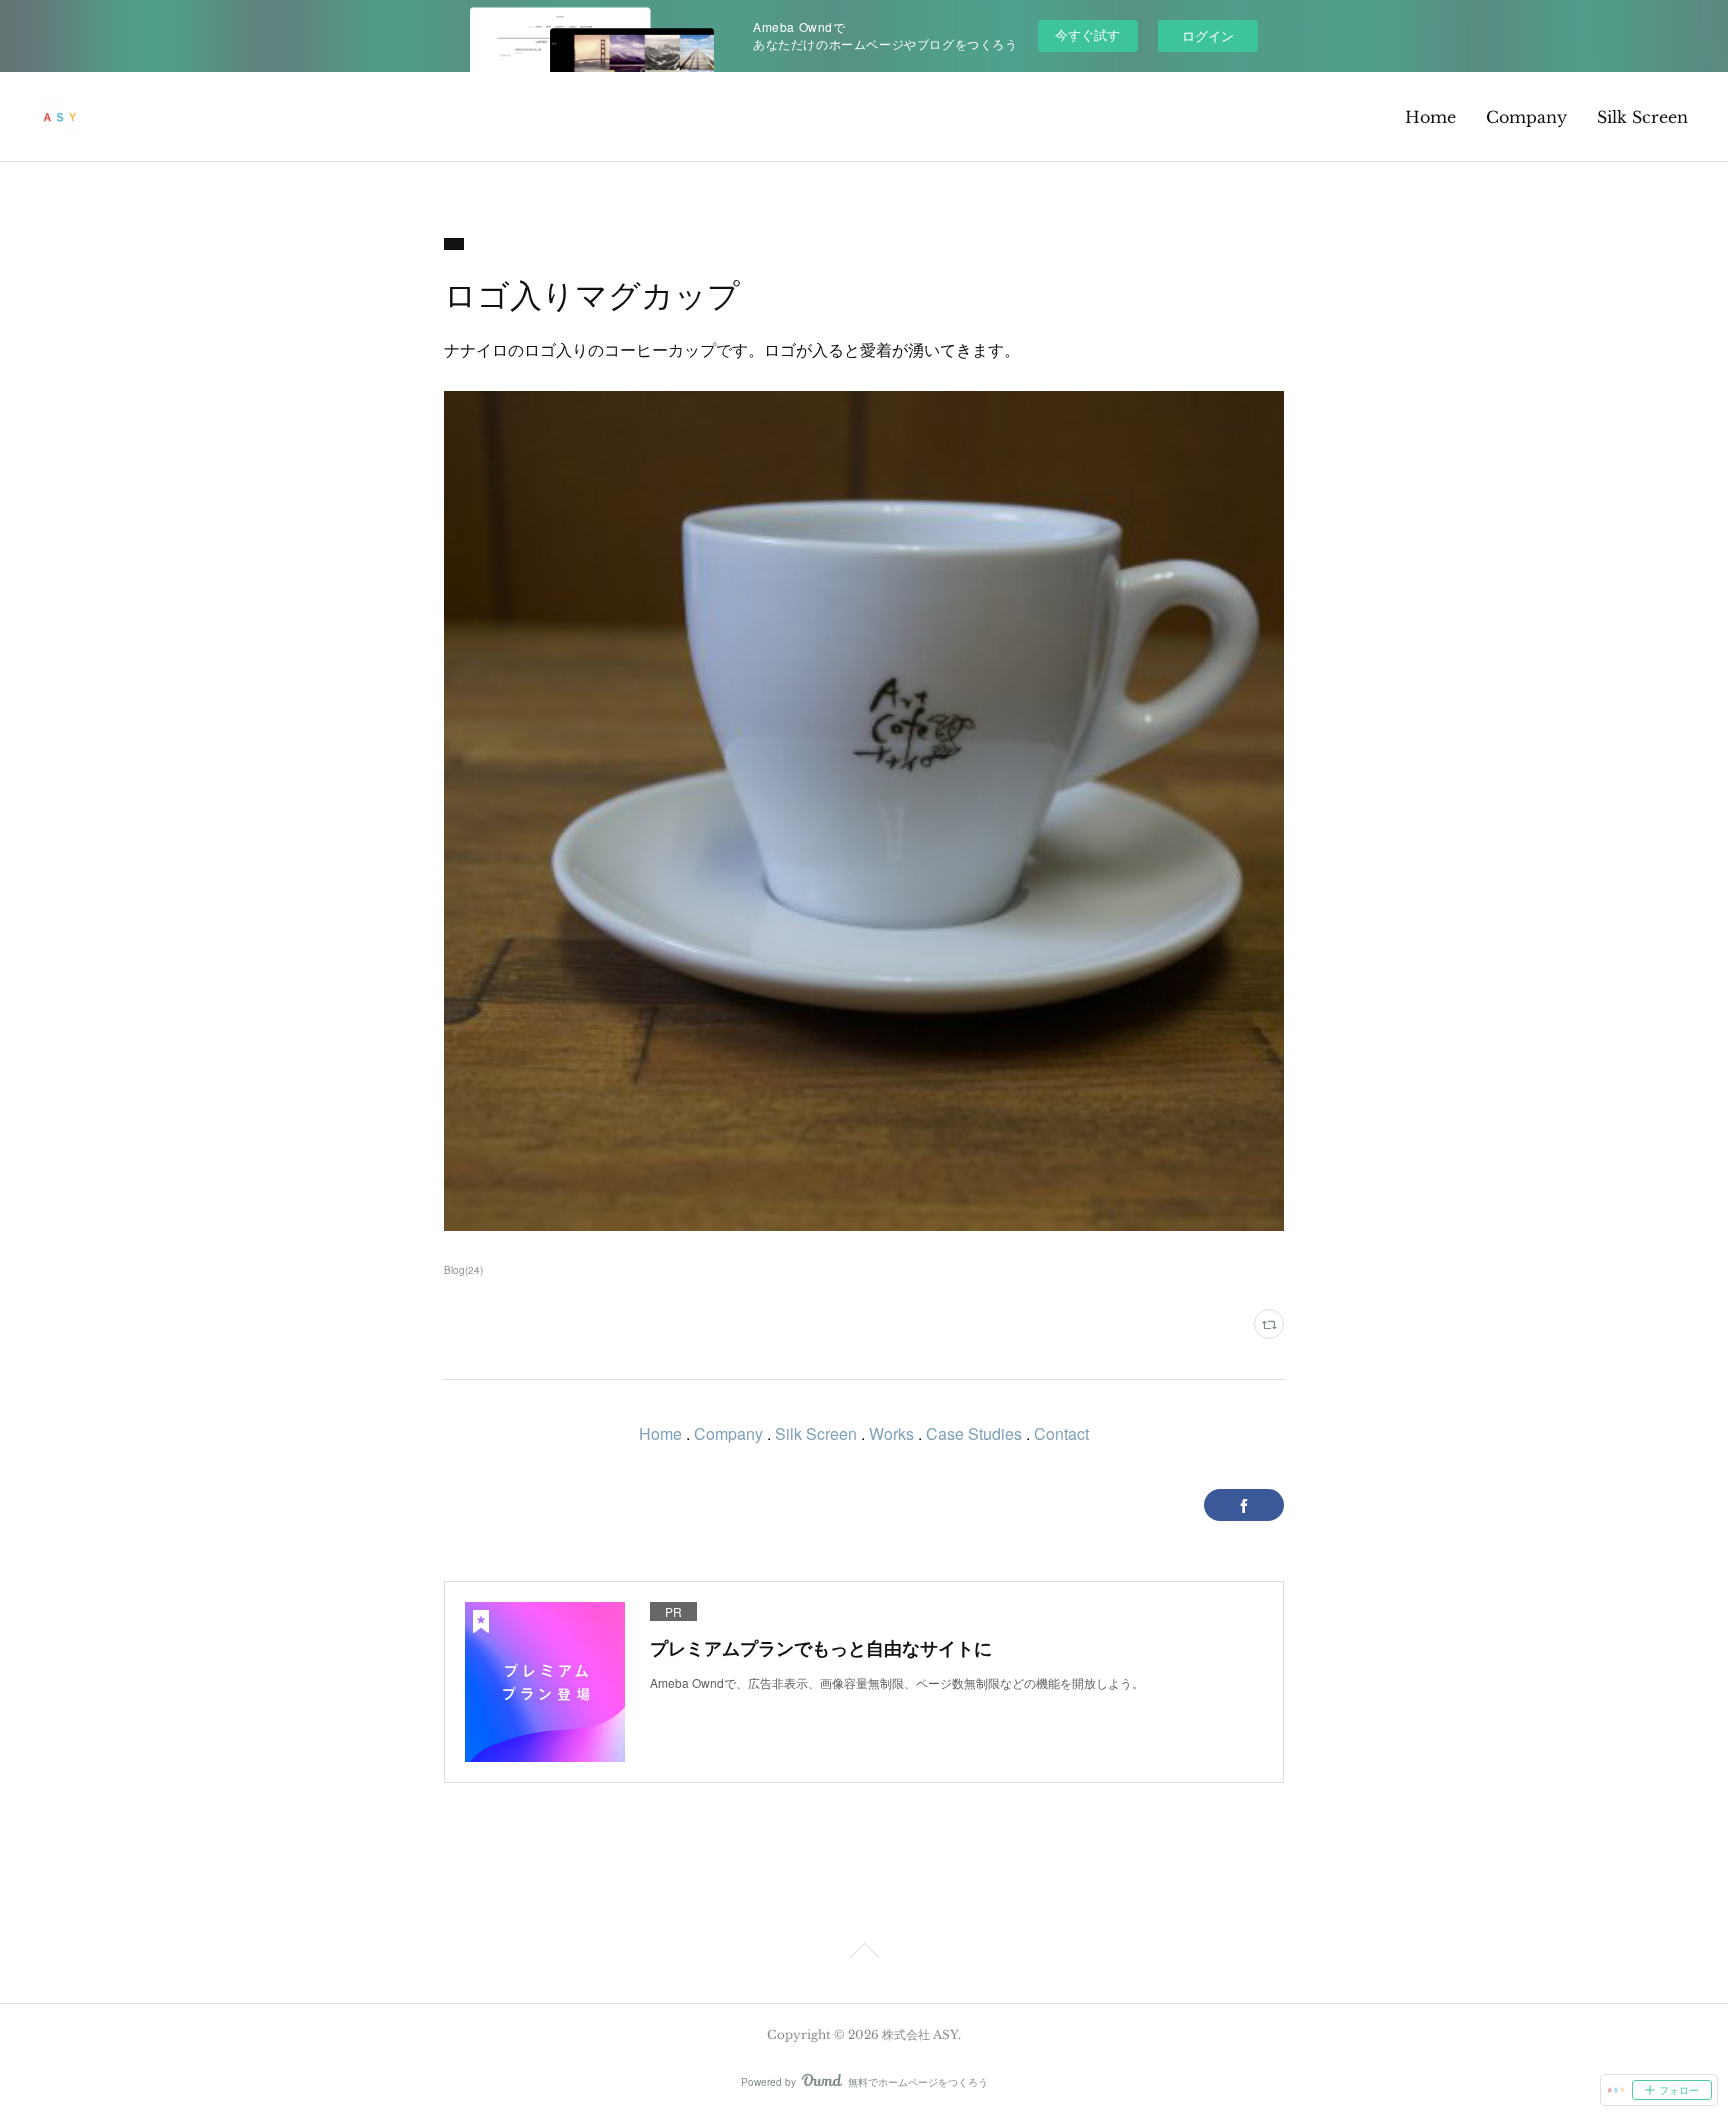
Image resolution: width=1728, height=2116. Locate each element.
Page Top (864, 1954)
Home (1430, 117)
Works (891, 1433)
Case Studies (974, 1433)
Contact (1061, 1433)
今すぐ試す (1087, 34)
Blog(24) (463, 1270)
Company (1526, 117)
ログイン (1208, 35)
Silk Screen (1642, 117)
